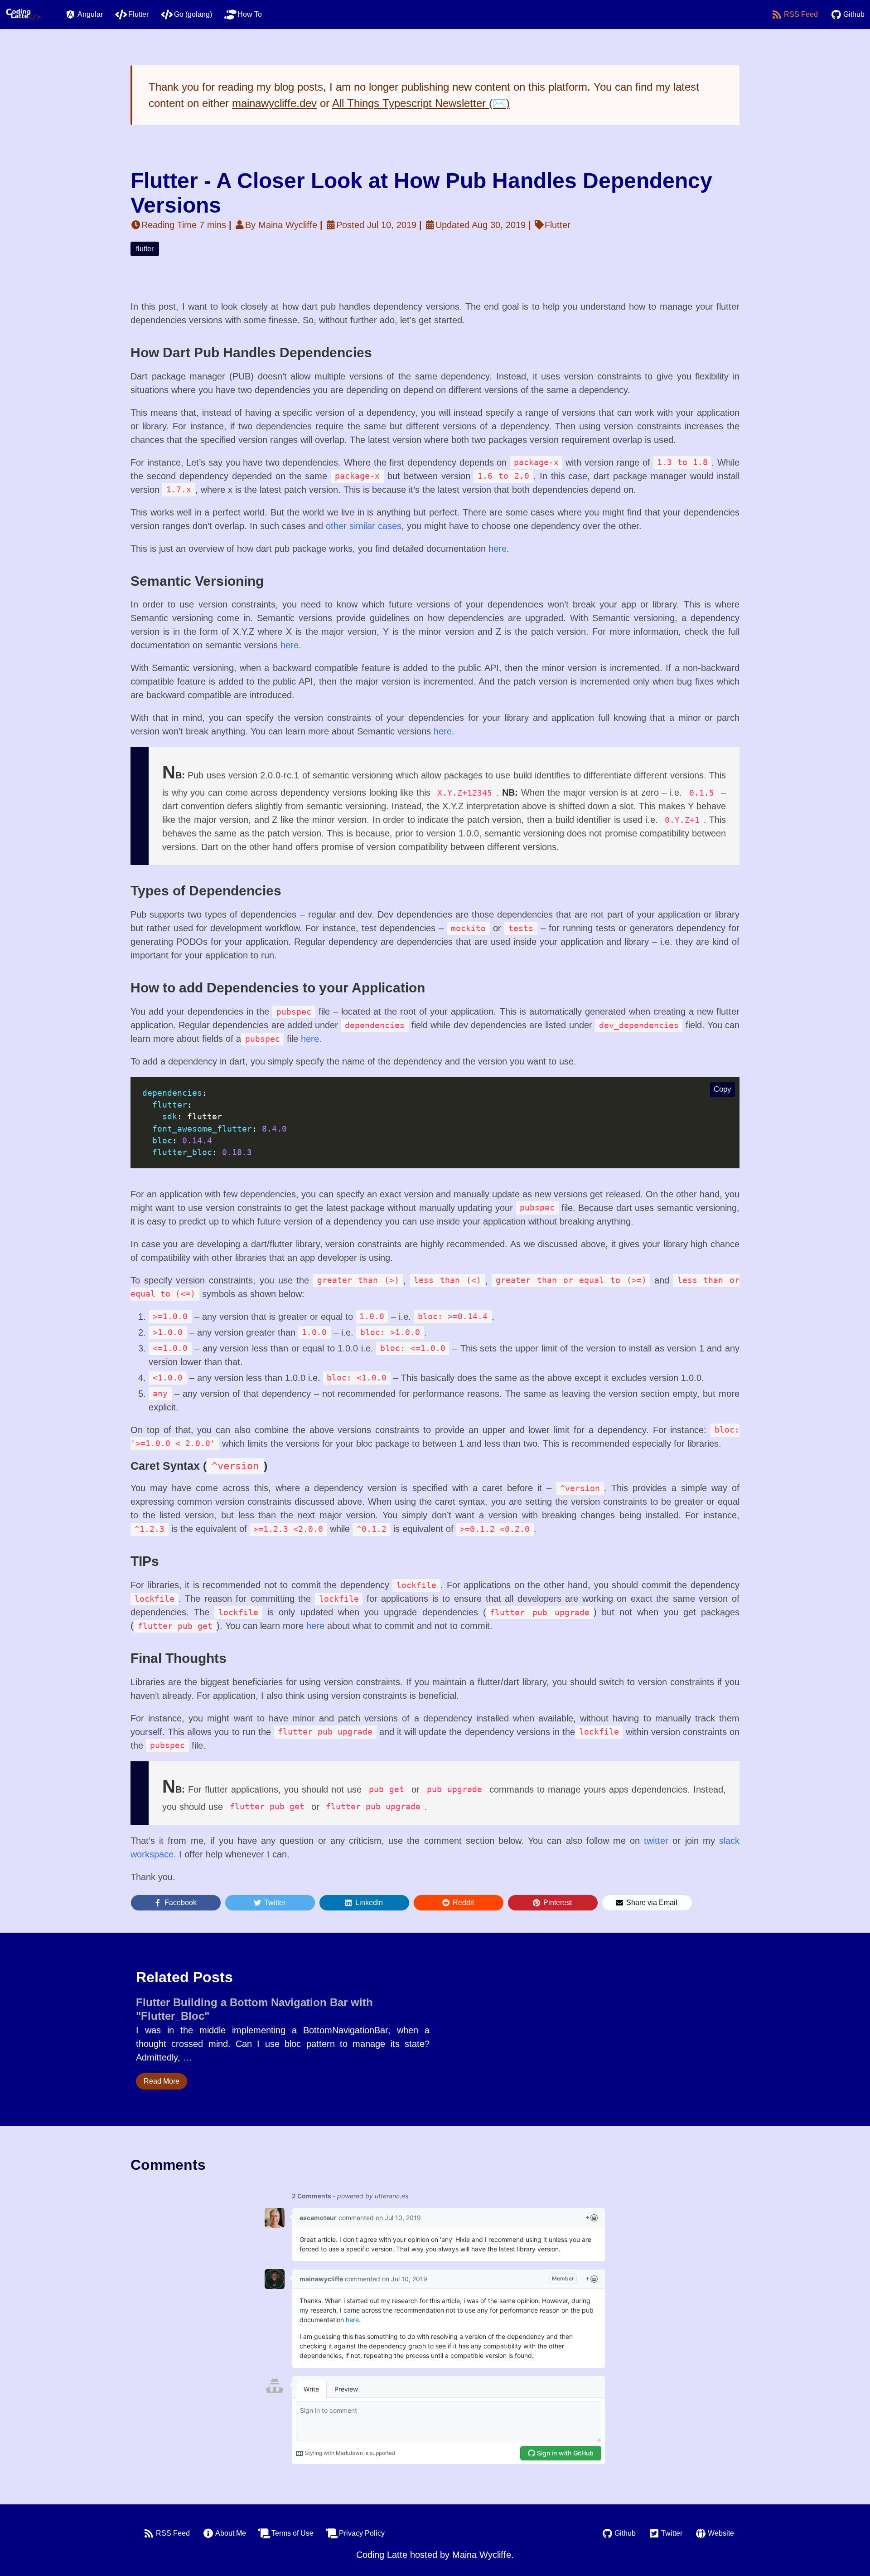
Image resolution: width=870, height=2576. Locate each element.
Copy (723, 1089)
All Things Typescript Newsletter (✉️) (421, 103)
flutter (145, 249)
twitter (656, 1841)
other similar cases (364, 526)
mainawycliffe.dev (274, 103)
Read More (162, 2081)
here (498, 549)
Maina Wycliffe (482, 2555)
